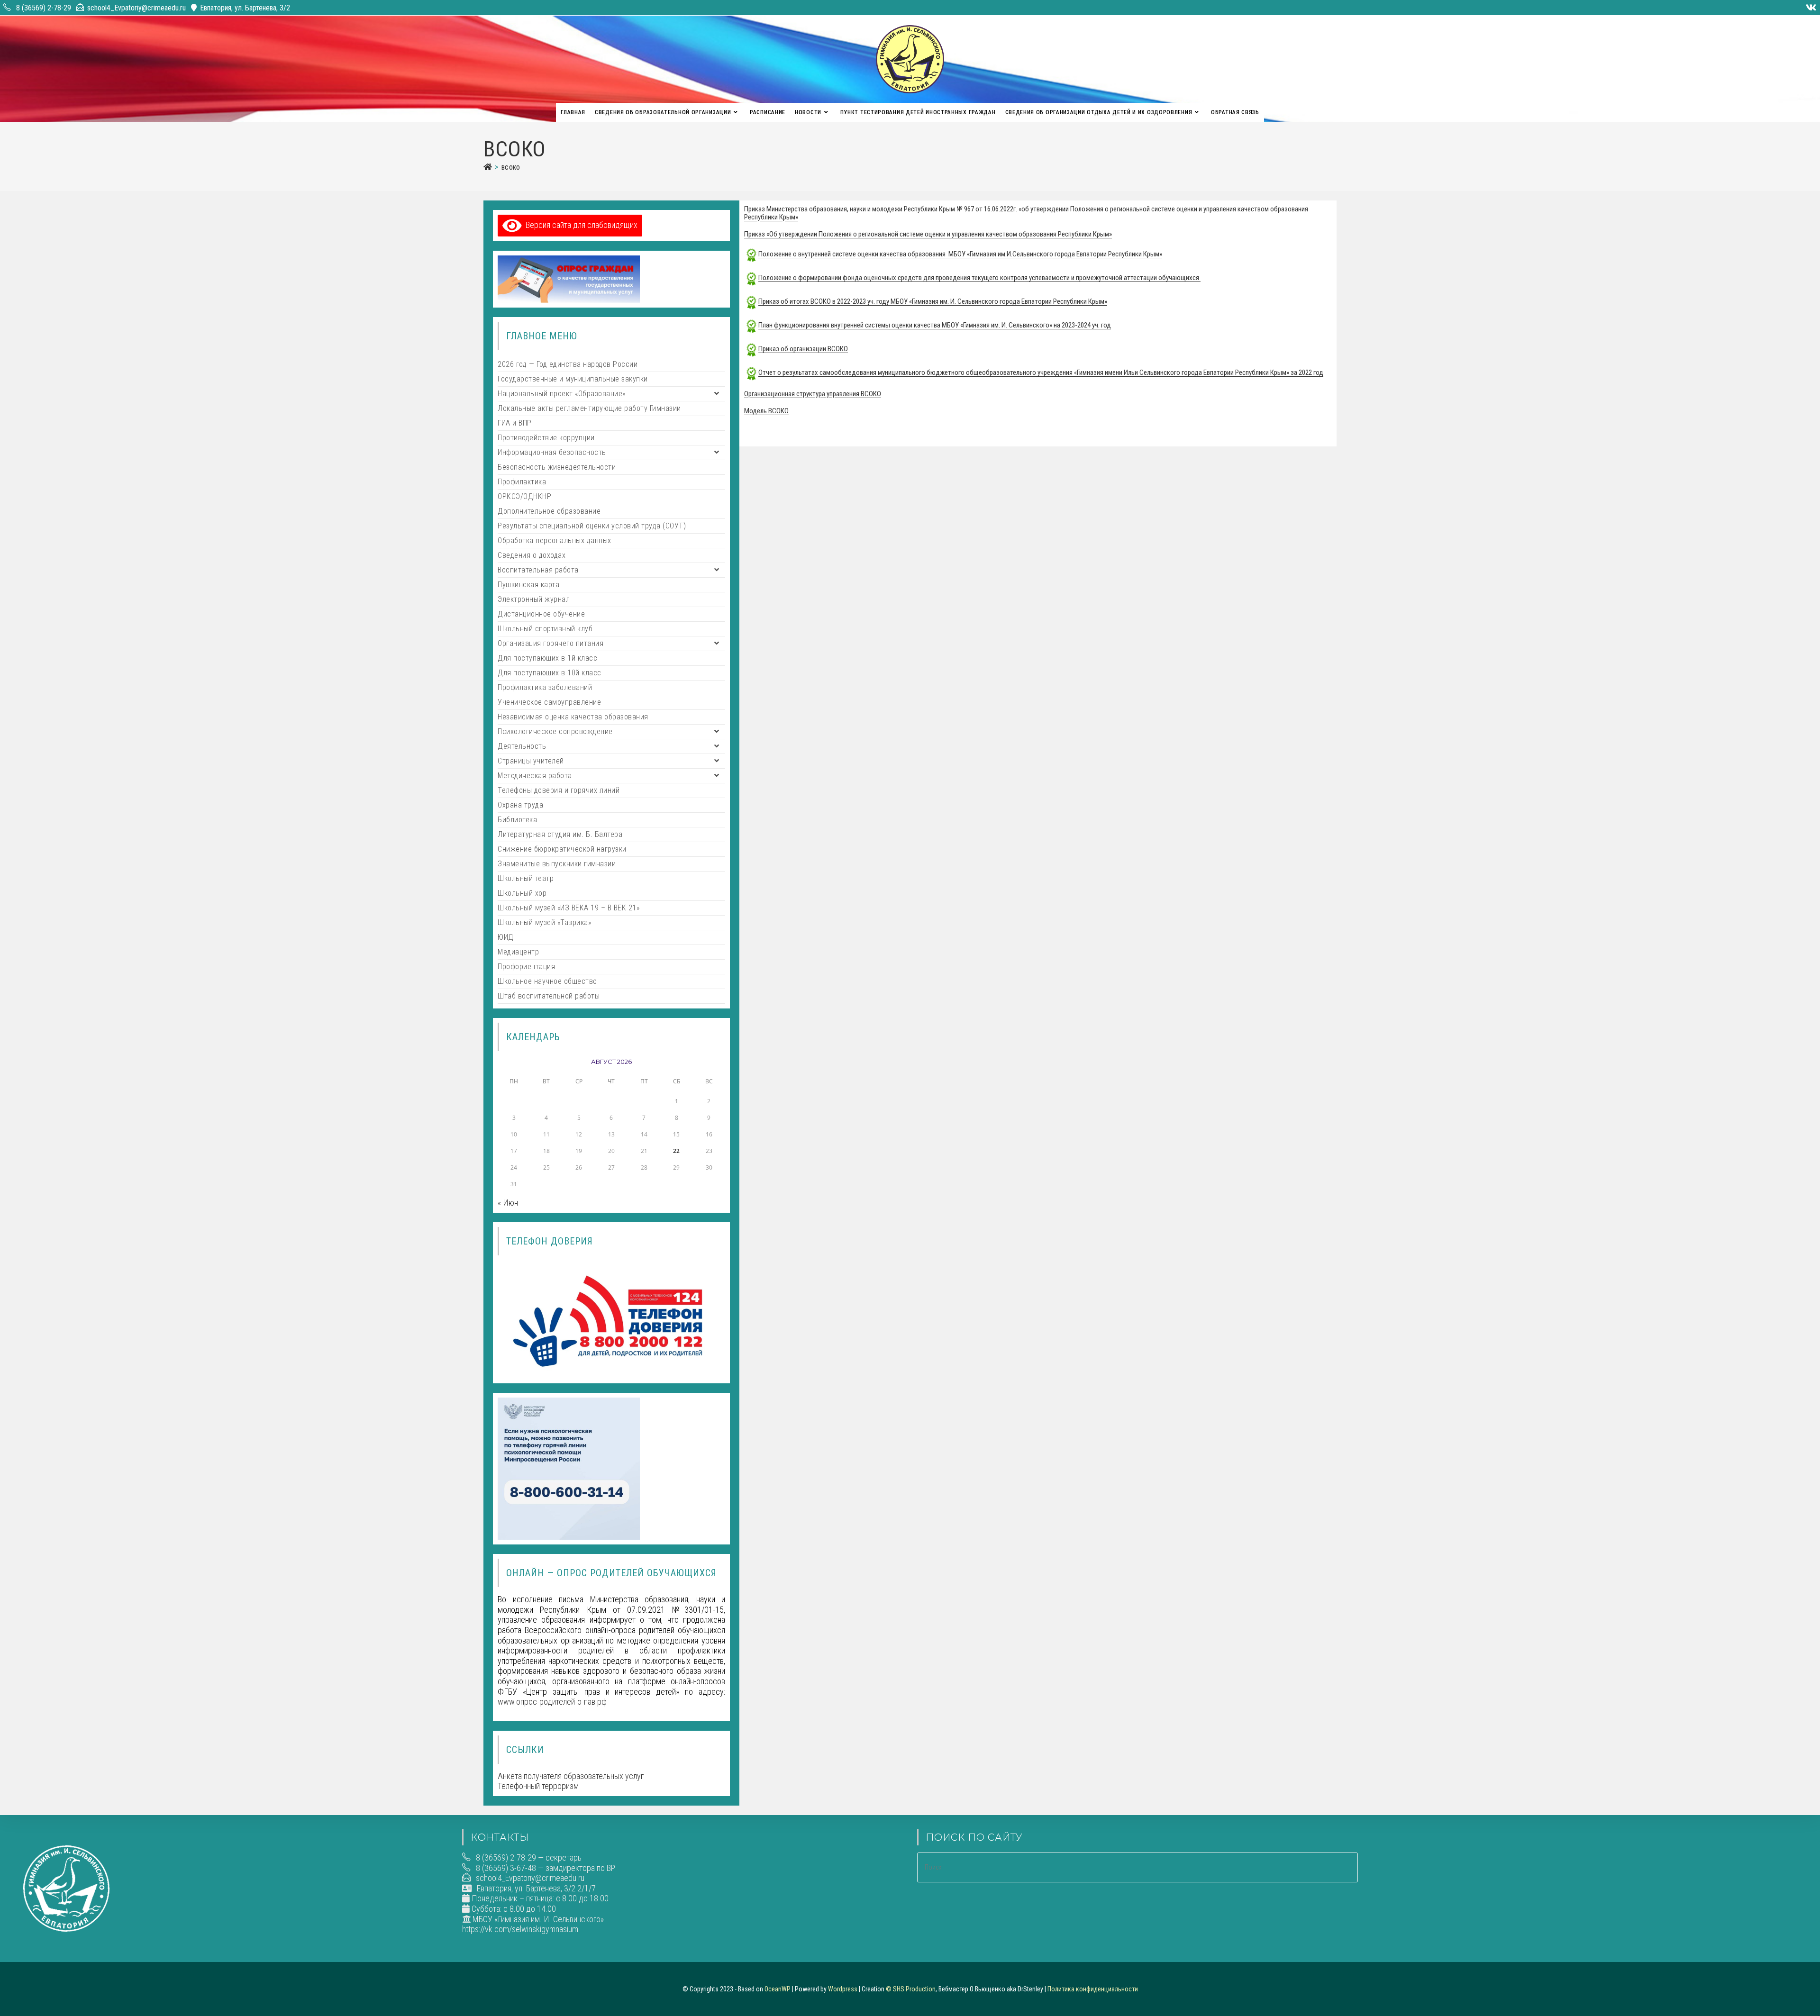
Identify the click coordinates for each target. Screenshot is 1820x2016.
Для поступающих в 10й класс (550, 673)
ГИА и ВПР (515, 423)
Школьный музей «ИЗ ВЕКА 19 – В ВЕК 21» (569, 908)
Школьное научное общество (547, 981)
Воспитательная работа (538, 570)
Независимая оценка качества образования (573, 717)
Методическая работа (535, 776)
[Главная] (488, 167)
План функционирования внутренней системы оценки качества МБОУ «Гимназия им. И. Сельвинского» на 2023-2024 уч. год (935, 325)
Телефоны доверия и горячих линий (559, 790)
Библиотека (517, 820)
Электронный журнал (534, 599)
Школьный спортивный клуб (545, 629)
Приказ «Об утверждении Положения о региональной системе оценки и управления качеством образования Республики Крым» (928, 234)
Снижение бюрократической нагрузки (562, 849)
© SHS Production (911, 1989)
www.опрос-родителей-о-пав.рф (552, 1702)
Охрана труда (520, 805)
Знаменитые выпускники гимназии (557, 864)
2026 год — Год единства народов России (568, 364)
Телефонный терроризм (538, 1786)
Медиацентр (518, 952)
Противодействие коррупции (546, 438)
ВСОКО (511, 167)
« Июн (508, 1203)
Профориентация (526, 967)
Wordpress (843, 1989)
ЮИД (506, 937)
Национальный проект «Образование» (562, 394)
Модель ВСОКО (766, 411)
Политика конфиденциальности (1093, 1989)
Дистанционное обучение (541, 614)
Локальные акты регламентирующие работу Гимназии (589, 408)
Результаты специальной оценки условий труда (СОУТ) (592, 526)
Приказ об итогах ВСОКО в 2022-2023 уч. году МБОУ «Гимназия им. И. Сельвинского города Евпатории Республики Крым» (933, 301)
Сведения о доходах (532, 555)
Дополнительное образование (549, 511)
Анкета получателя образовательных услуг (571, 1776)
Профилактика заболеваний (545, 687)
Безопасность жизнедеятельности (557, 467)
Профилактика (522, 482)
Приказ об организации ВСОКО (803, 349)
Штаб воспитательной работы (549, 996)
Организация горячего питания (551, 643)
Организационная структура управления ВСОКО (813, 394)
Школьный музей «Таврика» (544, 922)
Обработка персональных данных (555, 540)
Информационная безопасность (552, 452)
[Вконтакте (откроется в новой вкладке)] (1810, 8)
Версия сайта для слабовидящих (580, 225)
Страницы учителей (531, 761)
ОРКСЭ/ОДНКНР (524, 496)
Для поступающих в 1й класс (547, 658)
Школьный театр (526, 878)
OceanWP (778, 1989)
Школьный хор (522, 893)
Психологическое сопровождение (555, 731)
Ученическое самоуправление (549, 702)
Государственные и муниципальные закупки (573, 379)
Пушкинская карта (528, 585)
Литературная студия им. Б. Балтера (560, 834)
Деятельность (522, 746)
